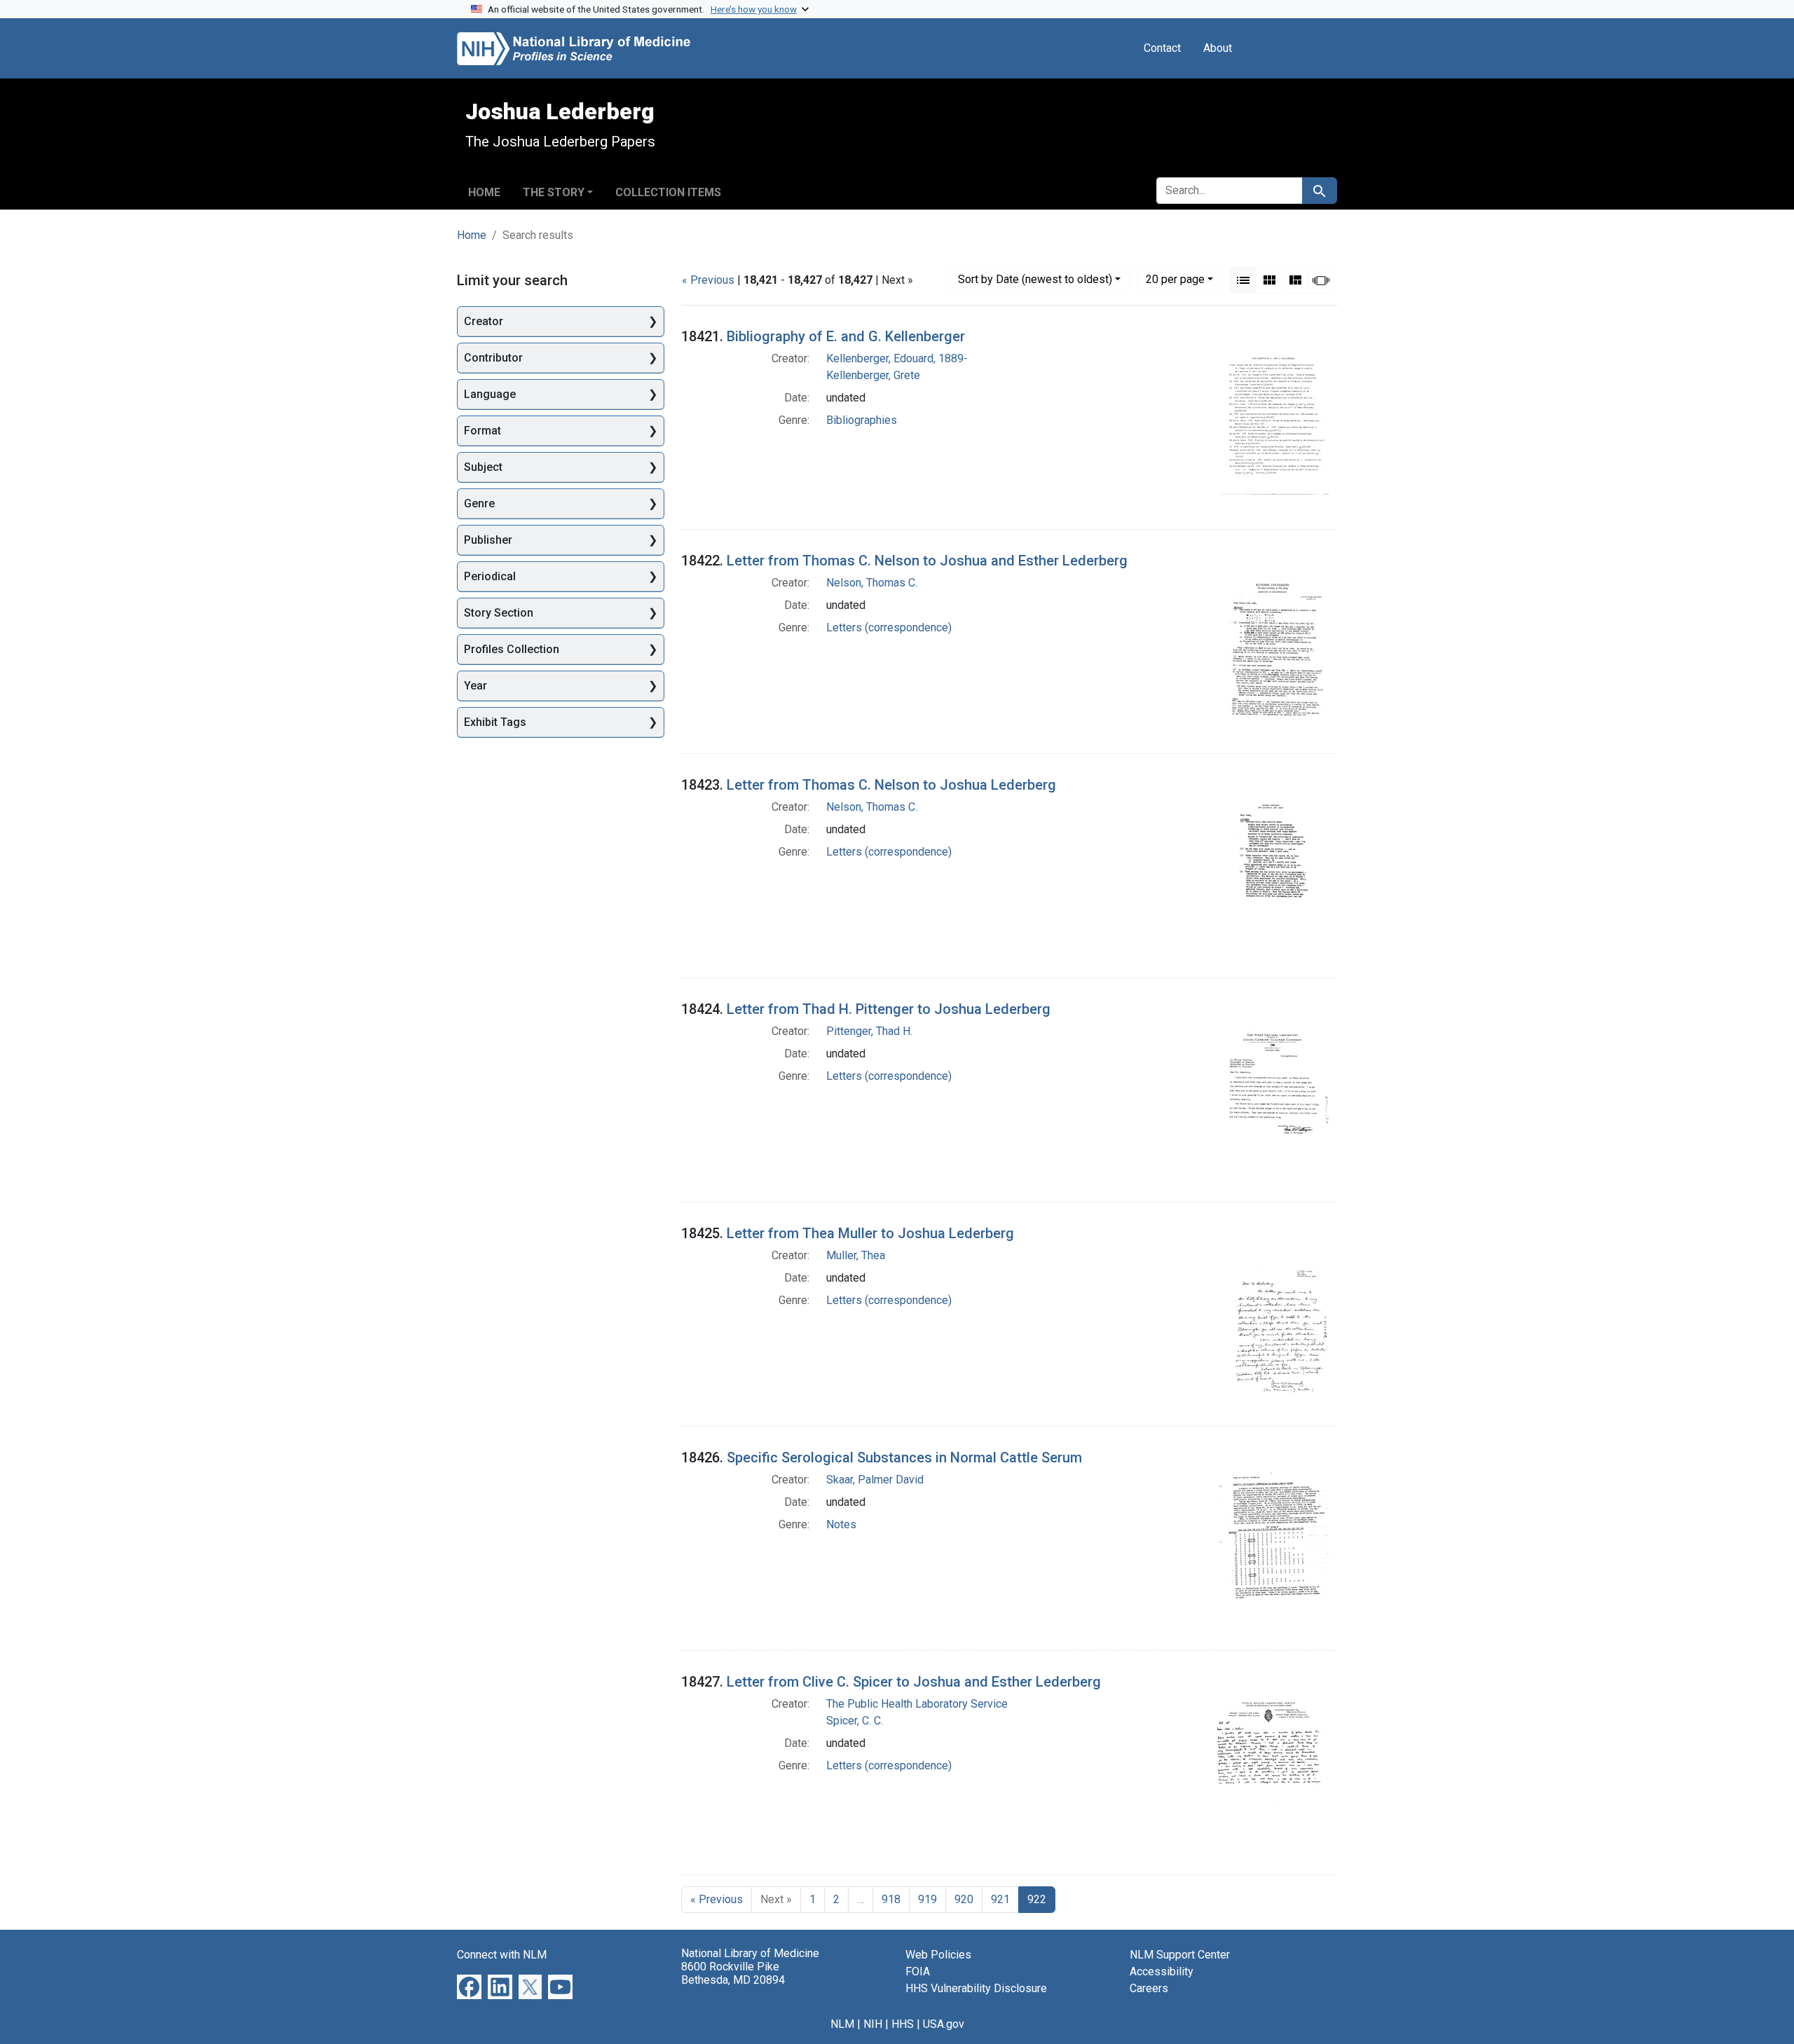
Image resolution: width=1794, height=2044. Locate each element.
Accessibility (1162, 1971)
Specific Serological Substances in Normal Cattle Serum (904, 1457)
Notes (841, 1524)
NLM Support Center (1180, 1955)
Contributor (493, 358)
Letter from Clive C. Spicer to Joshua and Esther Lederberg (914, 1682)
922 (1037, 1899)
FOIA (918, 1971)
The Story (554, 192)
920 (964, 1899)
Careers (1149, 1988)
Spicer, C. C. (855, 1721)
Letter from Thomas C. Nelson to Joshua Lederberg (891, 785)
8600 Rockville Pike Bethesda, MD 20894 (733, 1973)
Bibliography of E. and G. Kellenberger (846, 336)
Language (490, 394)
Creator (484, 321)
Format (482, 431)
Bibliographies (862, 420)
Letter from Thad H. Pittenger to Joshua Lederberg (889, 1009)
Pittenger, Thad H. (869, 1031)
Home (484, 192)
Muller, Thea (856, 1255)
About (1218, 48)
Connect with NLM (502, 1955)
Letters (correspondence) (889, 627)
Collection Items (668, 192)
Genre (479, 503)
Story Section (499, 613)
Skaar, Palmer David (875, 1480)
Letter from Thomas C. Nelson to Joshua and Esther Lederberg (927, 561)
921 (1000, 1899)
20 (1175, 279)
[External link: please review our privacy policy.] (469, 1986)
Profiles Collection (512, 649)
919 (927, 1899)
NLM (842, 2024)
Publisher (488, 540)
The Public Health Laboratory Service (917, 1704)
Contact (1162, 48)
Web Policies (938, 1955)
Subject (483, 467)
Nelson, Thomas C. (872, 583)
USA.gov (944, 2024)
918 (891, 1899)
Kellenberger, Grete (873, 375)
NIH (873, 2024)
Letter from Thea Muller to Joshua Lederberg (870, 1233)
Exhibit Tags (495, 722)
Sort (1035, 279)
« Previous (708, 280)
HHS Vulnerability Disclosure (976, 1988)
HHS (903, 2024)
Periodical (490, 576)
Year (475, 686)
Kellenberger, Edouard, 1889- (897, 358)
